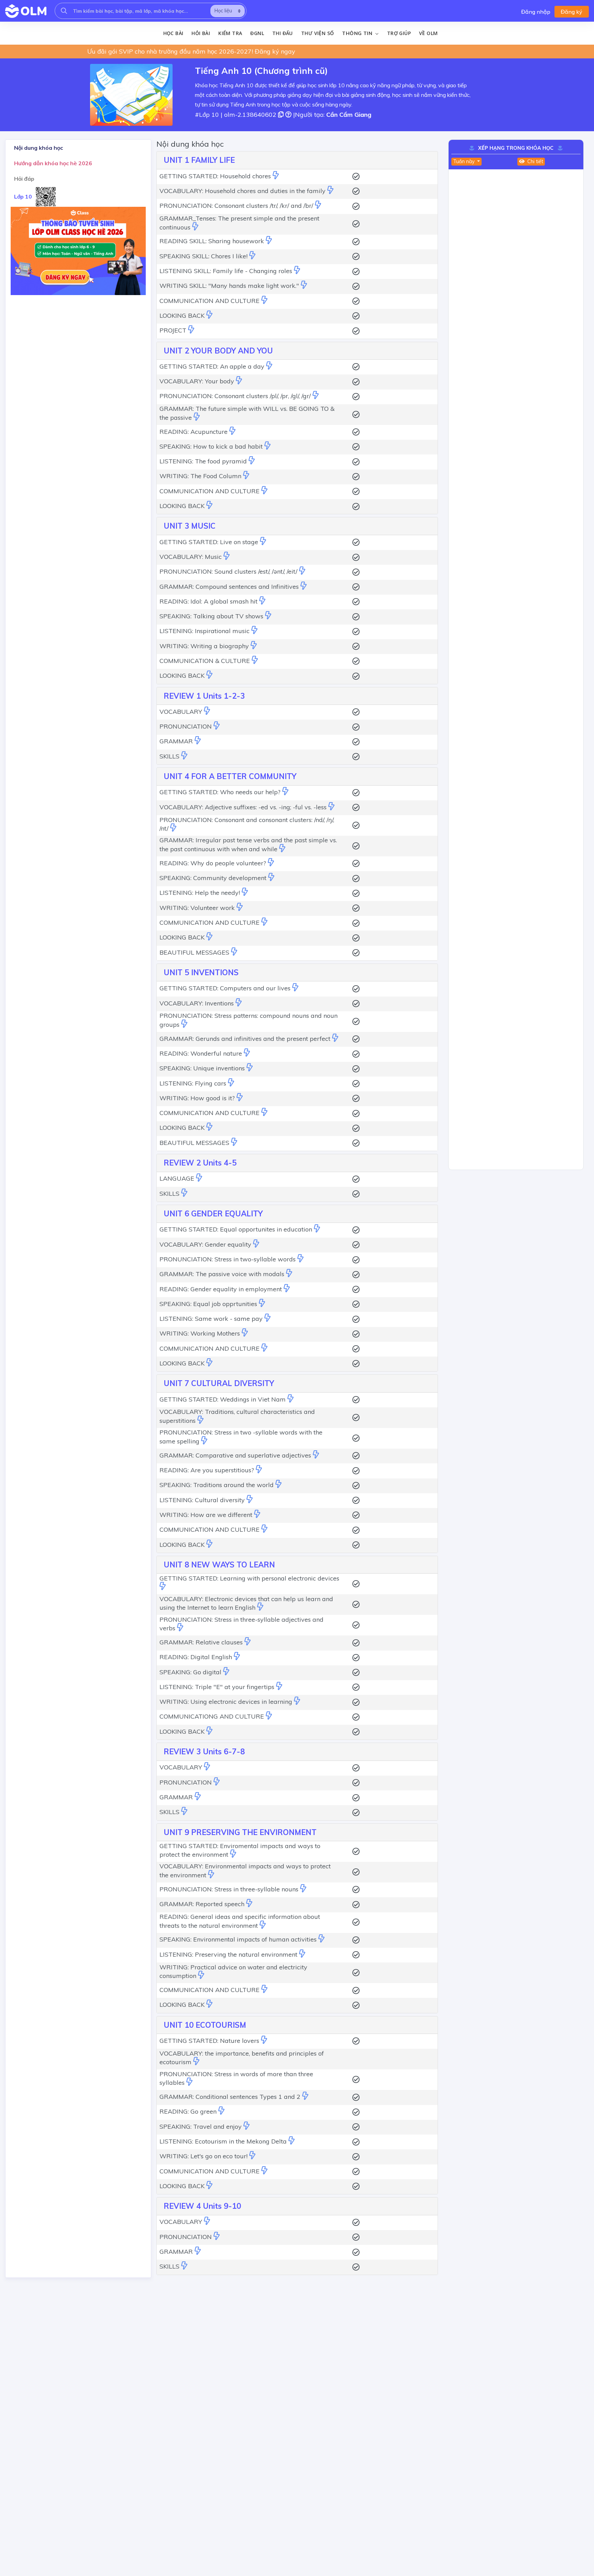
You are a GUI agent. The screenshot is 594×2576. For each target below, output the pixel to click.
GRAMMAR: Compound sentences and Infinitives (229, 587)
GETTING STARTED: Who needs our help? (220, 792)
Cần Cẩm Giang (349, 115)
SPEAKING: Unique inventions (202, 1068)
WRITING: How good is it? (197, 1098)
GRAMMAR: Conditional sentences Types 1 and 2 (230, 2097)
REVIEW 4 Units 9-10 (202, 2206)
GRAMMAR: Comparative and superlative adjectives (235, 1455)
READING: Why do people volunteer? (213, 863)
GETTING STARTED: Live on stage (209, 542)
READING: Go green (188, 2111)
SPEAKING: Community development (213, 878)
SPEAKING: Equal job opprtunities (208, 1304)
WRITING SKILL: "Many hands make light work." (229, 286)
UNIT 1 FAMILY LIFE (199, 160)
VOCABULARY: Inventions (197, 1003)
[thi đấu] (276, 176)
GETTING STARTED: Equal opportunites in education (236, 1229)
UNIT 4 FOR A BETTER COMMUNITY (230, 776)
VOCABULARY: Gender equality (205, 1244)
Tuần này (465, 161)
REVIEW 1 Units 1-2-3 (204, 696)
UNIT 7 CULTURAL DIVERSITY (219, 1383)
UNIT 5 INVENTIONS (201, 972)
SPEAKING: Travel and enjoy (201, 2127)
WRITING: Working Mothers (200, 1333)
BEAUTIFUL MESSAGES (194, 952)
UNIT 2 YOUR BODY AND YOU (218, 351)
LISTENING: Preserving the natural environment (228, 1954)
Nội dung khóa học (38, 148)
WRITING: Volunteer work (197, 908)
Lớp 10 (23, 196)
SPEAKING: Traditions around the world (217, 1485)
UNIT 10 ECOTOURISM (205, 2025)
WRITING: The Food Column (200, 476)
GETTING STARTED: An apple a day (212, 366)
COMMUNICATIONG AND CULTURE (212, 1716)
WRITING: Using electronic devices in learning (226, 1702)
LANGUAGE (177, 1178)
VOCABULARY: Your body (197, 381)
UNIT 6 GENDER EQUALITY (213, 1214)
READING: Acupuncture (194, 432)
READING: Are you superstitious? (207, 1470)
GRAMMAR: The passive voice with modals (222, 1274)
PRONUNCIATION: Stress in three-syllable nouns (229, 1889)
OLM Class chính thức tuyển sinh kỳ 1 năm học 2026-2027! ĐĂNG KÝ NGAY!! (197, 51)
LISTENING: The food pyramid (203, 461)
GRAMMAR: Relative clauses (201, 1642)
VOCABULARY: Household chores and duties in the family (243, 191)
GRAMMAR (176, 741)
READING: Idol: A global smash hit (208, 601)
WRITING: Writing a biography (204, 646)
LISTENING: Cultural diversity (202, 1500)
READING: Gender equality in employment (221, 1289)
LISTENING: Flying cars (193, 1083)
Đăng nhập (536, 12)
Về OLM (428, 33)
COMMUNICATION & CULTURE (205, 661)
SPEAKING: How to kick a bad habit (211, 446)
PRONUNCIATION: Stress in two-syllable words (228, 1259)
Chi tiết (535, 161)
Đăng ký (571, 12)
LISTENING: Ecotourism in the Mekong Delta (223, 2141)
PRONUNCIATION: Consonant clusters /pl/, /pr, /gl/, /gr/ (235, 396)
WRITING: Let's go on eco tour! (203, 2156)
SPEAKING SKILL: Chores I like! (203, 256)
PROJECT (173, 330)
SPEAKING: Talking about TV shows (211, 616)
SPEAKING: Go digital (190, 1672)
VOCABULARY (181, 712)
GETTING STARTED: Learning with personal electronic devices (249, 1578)
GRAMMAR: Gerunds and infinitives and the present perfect (245, 1039)
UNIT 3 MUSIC (190, 526)
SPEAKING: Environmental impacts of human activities (238, 1939)
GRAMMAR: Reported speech (202, 1904)
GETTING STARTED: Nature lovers (209, 2041)
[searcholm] (64, 11)
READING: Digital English (196, 1657)
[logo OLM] (26, 11)
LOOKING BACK (182, 316)
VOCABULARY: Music (191, 557)
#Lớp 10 (207, 115)
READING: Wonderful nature (201, 1053)
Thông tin (358, 33)
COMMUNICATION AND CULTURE (210, 301)
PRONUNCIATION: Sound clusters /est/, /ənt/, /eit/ (228, 571)
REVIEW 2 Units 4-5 (200, 1163)
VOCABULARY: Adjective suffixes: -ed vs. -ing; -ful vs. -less (243, 807)
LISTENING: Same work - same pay (211, 1319)
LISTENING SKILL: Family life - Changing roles (226, 271)
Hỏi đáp (24, 179)
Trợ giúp (399, 33)
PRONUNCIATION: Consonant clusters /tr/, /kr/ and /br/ (236, 206)
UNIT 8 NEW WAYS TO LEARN (219, 1565)
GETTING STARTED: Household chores (215, 176)
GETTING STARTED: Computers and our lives (225, 988)
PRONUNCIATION (186, 726)
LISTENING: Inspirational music (205, 631)
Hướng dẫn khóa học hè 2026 (53, 163)
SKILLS (169, 756)
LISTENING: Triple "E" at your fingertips (217, 1687)
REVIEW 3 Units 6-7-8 (204, 1752)
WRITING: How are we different (206, 1515)
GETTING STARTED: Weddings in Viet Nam (223, 1399)
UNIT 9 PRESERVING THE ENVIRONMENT (240, 1832)
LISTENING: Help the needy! (200, 893)
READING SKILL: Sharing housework (212, 241)
